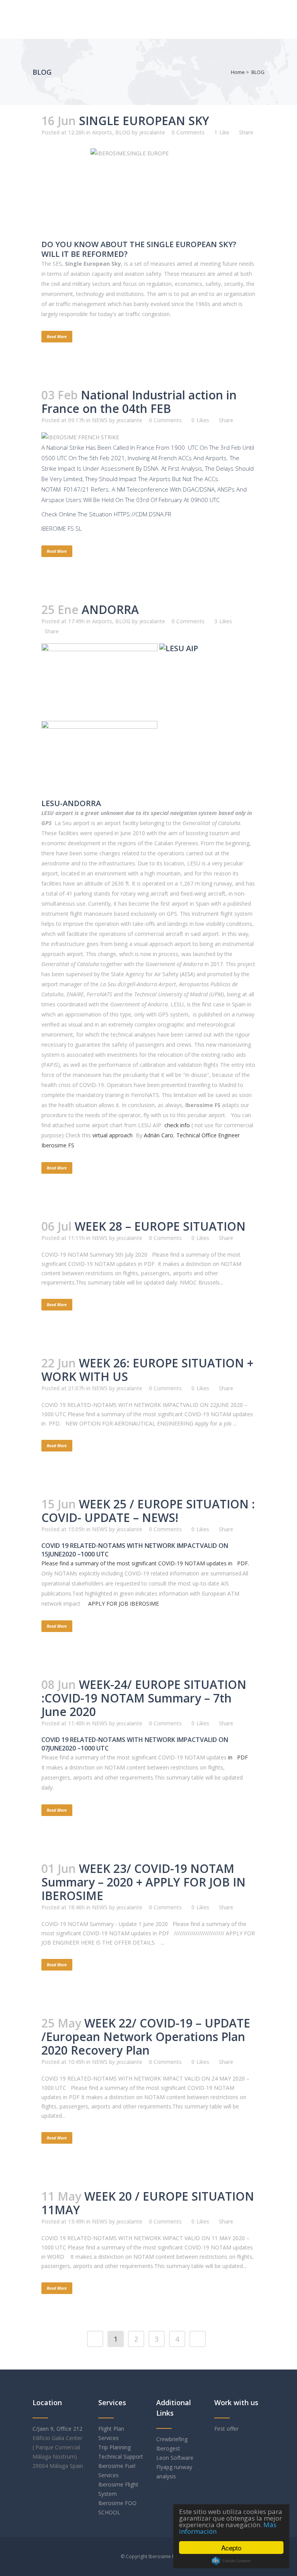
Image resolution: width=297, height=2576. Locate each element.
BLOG (258, 72)
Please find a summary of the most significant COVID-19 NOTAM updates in (145, 1563)
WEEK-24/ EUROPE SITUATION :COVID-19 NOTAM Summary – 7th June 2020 (144, 1698)
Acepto (231, 2548)
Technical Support (121, 2456)
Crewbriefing (172, 2439)
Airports (102, 132)
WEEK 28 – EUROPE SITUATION (160, 1226)
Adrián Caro (159, 1135)
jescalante (152, 132)
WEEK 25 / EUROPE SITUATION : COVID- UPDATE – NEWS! (148, 1511)
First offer (226, 2429)
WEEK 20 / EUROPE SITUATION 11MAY (148, 2203)
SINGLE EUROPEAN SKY (144, 121)
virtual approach (113, 1135)
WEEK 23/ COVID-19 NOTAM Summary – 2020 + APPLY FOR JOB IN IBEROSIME (143, 1882)
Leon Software (175, 2458)
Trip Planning (115, 2447)
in (237, 1757)
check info (177, 1125)
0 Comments (188, 132)
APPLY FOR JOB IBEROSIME (124, 1604)
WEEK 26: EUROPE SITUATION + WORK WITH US (147, 1370)
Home (238, 72)
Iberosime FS (163, 2556)
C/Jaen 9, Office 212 (57, 2429)
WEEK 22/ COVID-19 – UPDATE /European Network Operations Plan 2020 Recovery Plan (146, 2037)
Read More (57, 337)
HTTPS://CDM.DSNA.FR (143, 514)
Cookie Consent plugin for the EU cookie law (231, 2561)
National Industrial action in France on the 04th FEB (139, 402)
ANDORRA (110, 610)
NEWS (100, 420)
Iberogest (168, 2448)
